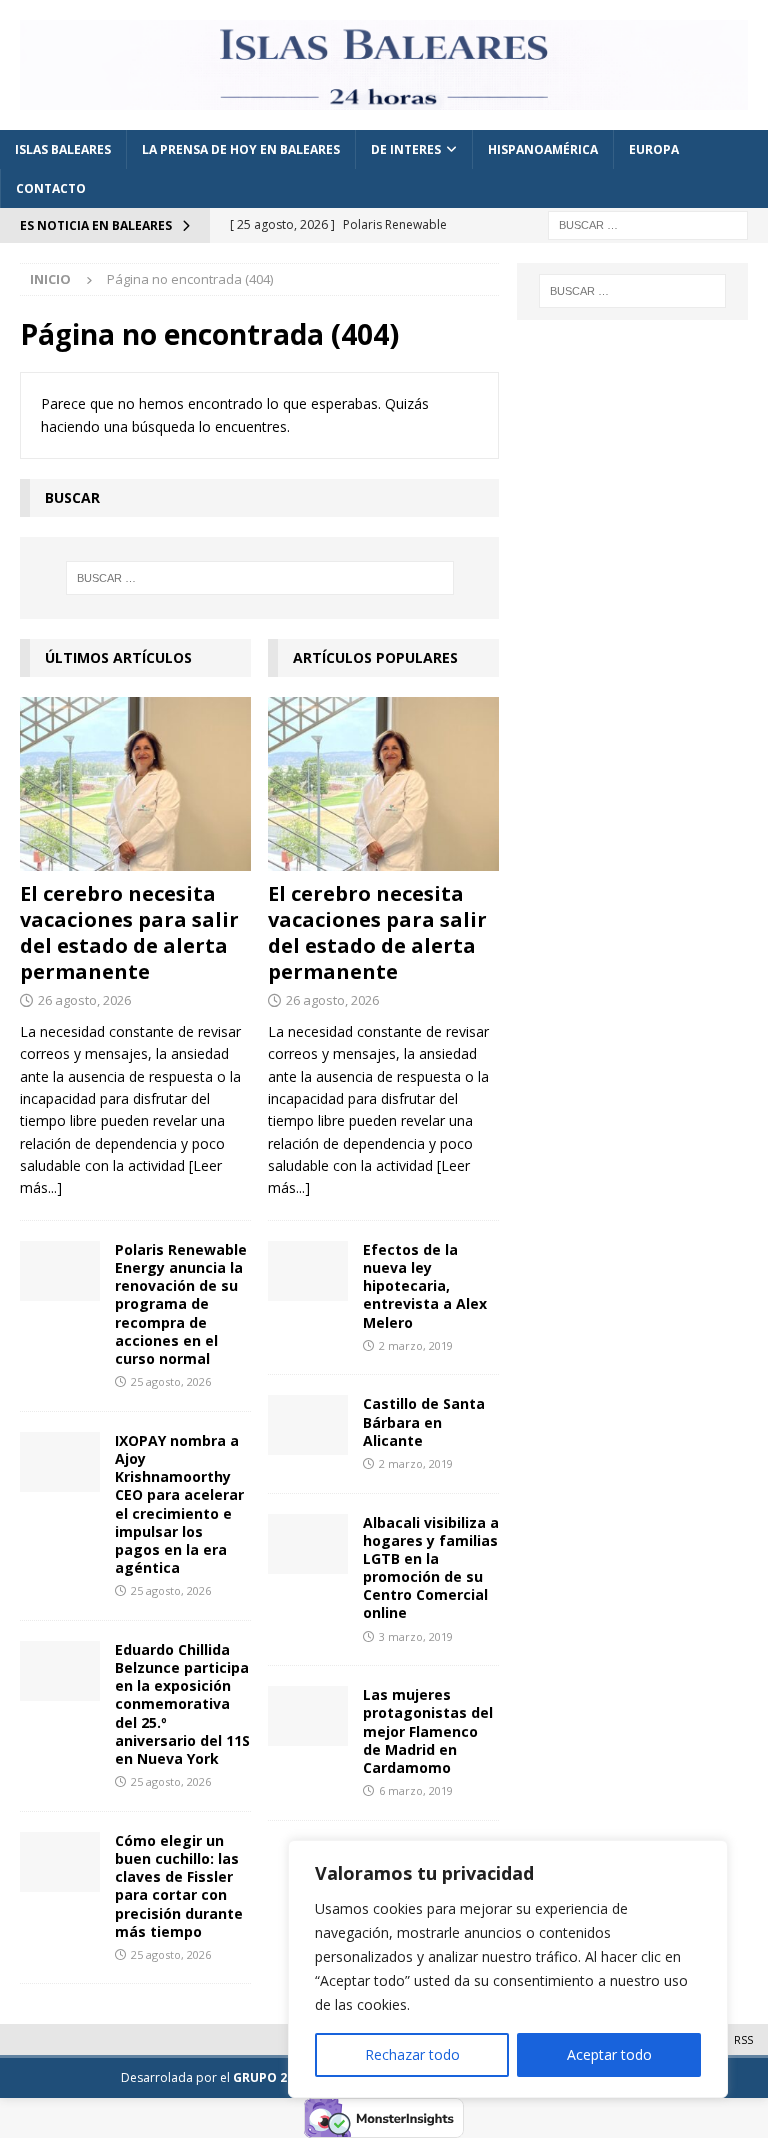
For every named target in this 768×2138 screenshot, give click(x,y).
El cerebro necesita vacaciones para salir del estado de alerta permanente (129, 932)
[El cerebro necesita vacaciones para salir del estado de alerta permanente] (135, 784)
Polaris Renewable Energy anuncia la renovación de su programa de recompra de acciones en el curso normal (181, 1304)
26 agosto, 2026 (84, 1000)
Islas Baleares (63, 149)
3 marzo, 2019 (416, 1636)
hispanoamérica (543, 149)
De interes (406, 149)
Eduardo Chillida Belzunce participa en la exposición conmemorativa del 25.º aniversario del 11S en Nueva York (182, 1704)
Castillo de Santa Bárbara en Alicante (424, 1421)
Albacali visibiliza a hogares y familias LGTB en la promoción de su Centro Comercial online (431, 1568)
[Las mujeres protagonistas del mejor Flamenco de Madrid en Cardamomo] (308, 1716)
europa (654, 149)
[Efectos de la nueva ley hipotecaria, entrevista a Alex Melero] (308, 1271)
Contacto (51, 188)
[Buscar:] (648, 223)
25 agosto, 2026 (171, 1381)
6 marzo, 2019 (416, 1790)
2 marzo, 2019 (416, 1345)
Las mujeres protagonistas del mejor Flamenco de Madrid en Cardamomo (428, 1731)
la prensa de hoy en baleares (241, 149)
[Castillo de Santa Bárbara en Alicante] (308, 1425)
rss (743, 2039)
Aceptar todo (609, 2054)
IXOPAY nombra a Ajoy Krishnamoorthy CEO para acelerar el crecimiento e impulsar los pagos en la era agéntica (179, 1504)
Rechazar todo (412, 2054)
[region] (508, 1969)
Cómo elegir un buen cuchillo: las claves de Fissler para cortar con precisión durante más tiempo (179, 1886)
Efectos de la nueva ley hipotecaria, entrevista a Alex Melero (425, 1286)
